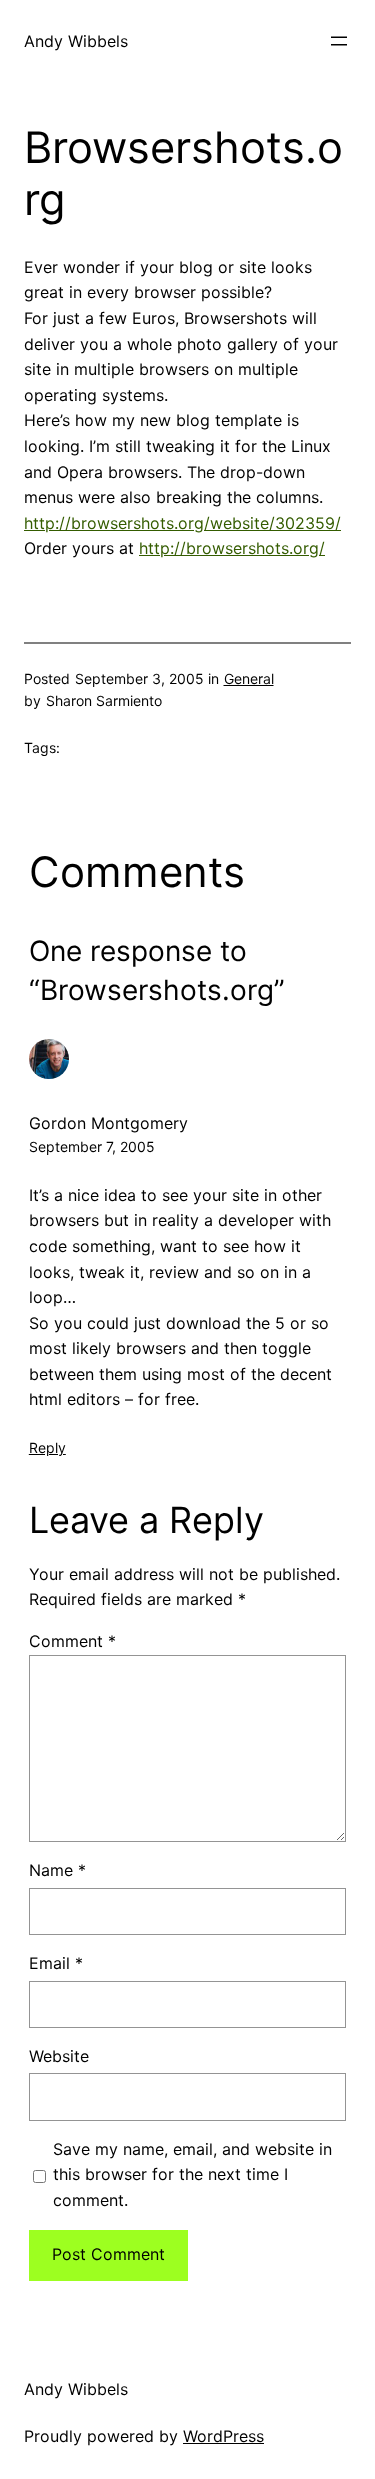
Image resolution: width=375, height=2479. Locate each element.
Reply (47, 1447)
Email (56, 1963)
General (249, 678)
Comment (72, 1641)
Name (57, 1870)
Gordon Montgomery (108, 1123)
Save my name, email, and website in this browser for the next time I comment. (192, 2174)
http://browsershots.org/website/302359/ (182, 523)
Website (59, 2056)
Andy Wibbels (76, 41)
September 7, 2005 (92, 1146)
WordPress (223, 2436)
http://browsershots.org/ (232, 548)
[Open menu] (339, 41)
